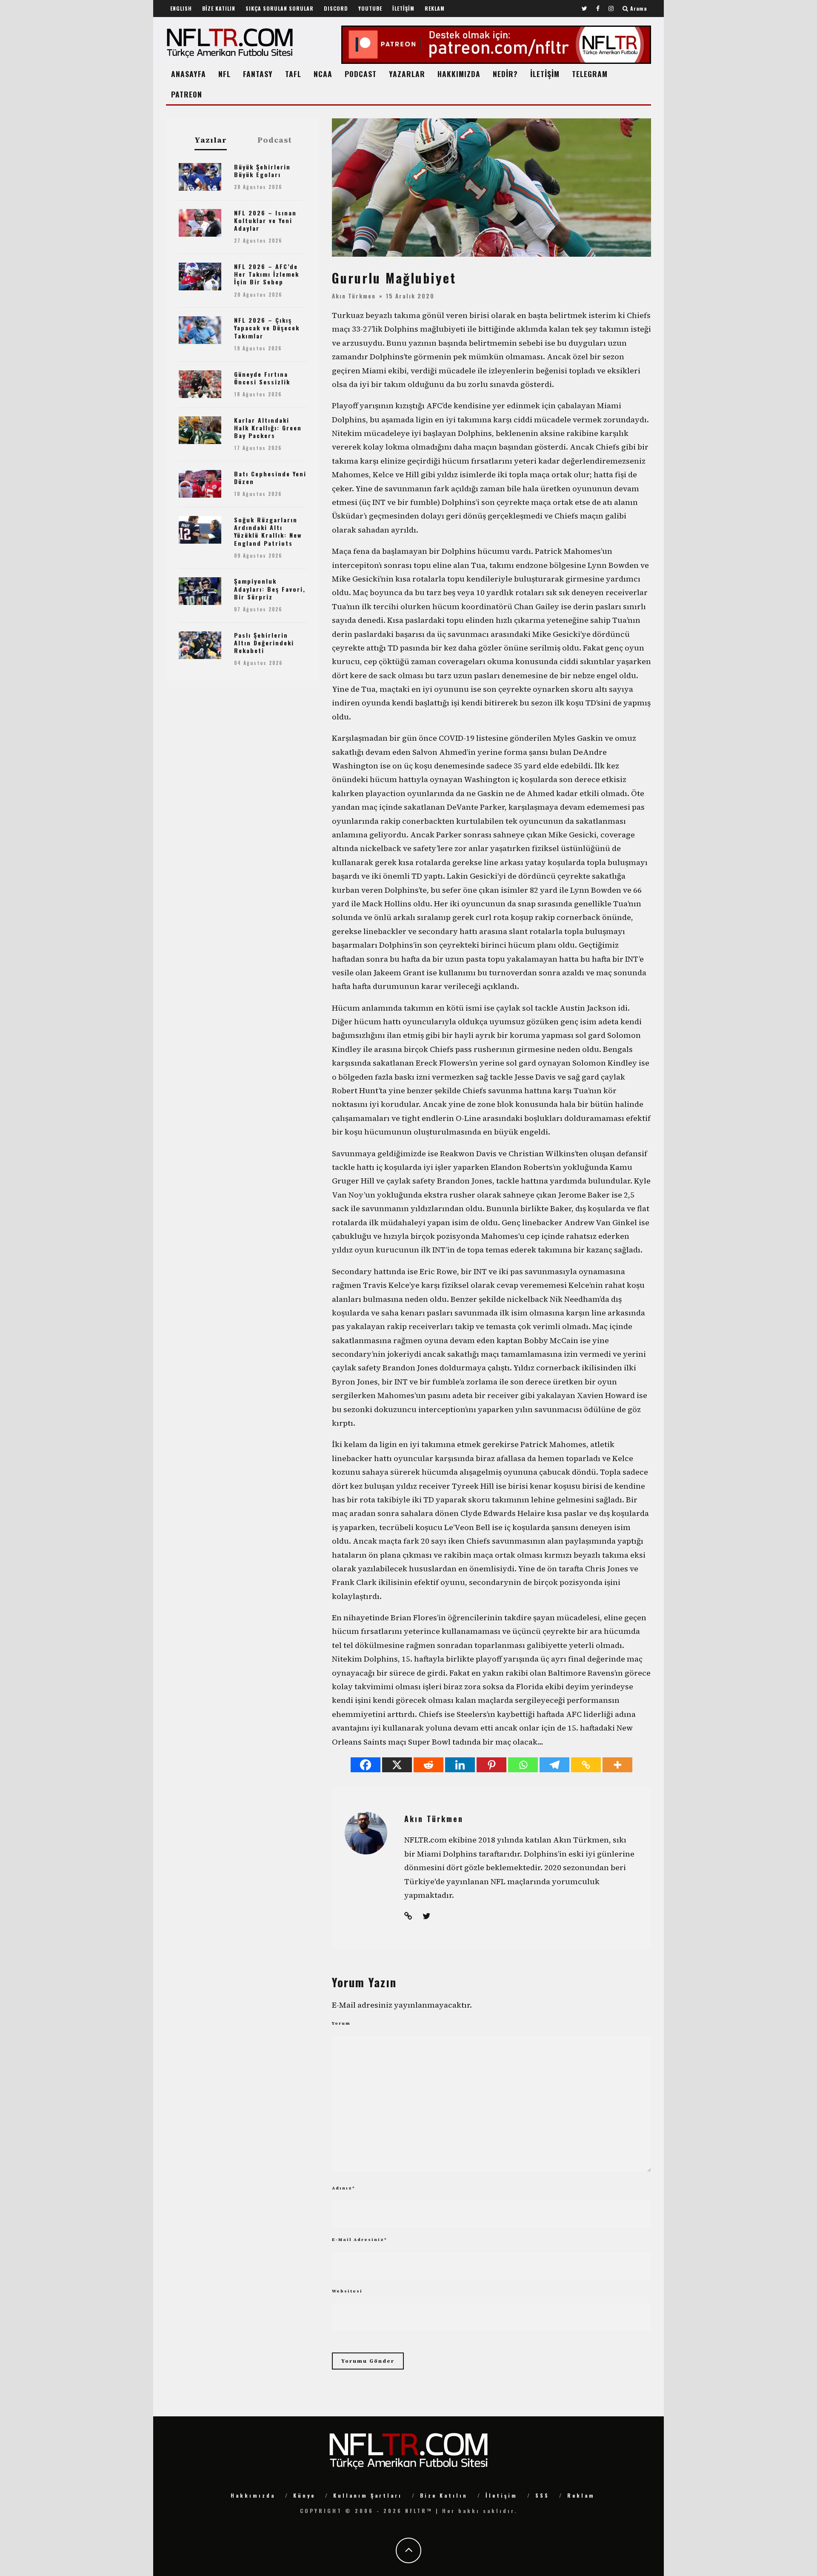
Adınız (344, 2188)
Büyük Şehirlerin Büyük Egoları (262, 170)
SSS (542, 2495)
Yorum (341, 2023)
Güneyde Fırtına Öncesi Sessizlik (262, 378)
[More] (617, 1765)
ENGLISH (181, 8)
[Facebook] (366, 1765)
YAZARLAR (407, 74)
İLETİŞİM (403, 8)
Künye (304, 2495)
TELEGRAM (590, 74)
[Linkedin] (460, 1765)
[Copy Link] (586, 1765)
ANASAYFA (189, 74)
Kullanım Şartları (368, 2495)
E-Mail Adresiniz (360, 2239)
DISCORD (336, 8)
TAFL (293, 74)
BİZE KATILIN (219, 8)
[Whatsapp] (523, 1765)
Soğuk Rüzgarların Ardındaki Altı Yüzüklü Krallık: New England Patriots (268, 531)
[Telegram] (554, 1765)
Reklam (581, 2495)
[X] (397, 1765)
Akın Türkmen (354, 296)
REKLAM (435, 8)
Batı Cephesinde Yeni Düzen (270, 477)
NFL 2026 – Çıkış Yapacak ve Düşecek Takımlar (267, 328)
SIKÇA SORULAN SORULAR (280, 8)
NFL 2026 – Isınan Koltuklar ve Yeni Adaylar (265, 220)
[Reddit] (428, 1765)
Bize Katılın (444, 2495)
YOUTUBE (370, 8)
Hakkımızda (253, 2495)
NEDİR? (505, 74)
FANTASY (258, 74)
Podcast (275, 140)
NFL (224, 74)
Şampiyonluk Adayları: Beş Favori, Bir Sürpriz (270, 589)
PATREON (187, 94)
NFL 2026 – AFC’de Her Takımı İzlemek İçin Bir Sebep (267, 274)
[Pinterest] (491, 1765)
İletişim (501, 2495)
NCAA (323, 74)
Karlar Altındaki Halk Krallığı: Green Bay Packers (268, 428)
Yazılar (211, 140)
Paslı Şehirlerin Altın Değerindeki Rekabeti (264, 643)
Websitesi (347, 2291)
